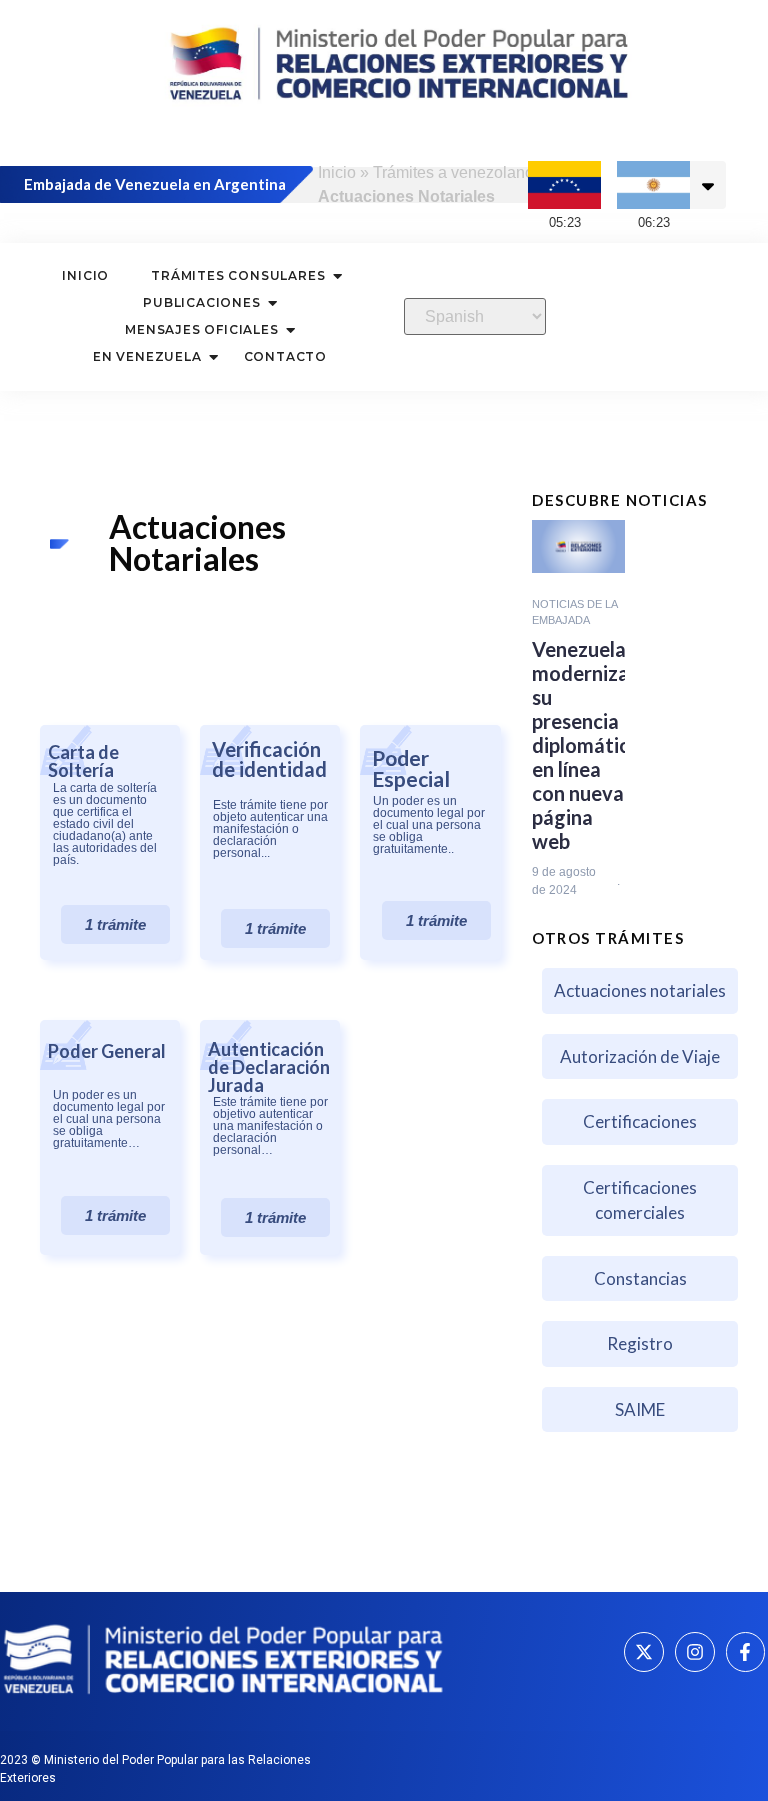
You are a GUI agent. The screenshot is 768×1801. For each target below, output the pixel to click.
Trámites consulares (238, 275)
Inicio (337, 172)
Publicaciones (201, 302)
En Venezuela (147, 356)
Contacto (285, 356)
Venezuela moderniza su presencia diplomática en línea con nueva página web (586, 745)
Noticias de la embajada (574, 612)
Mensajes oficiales (201, 329)
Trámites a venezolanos (457, 172)
